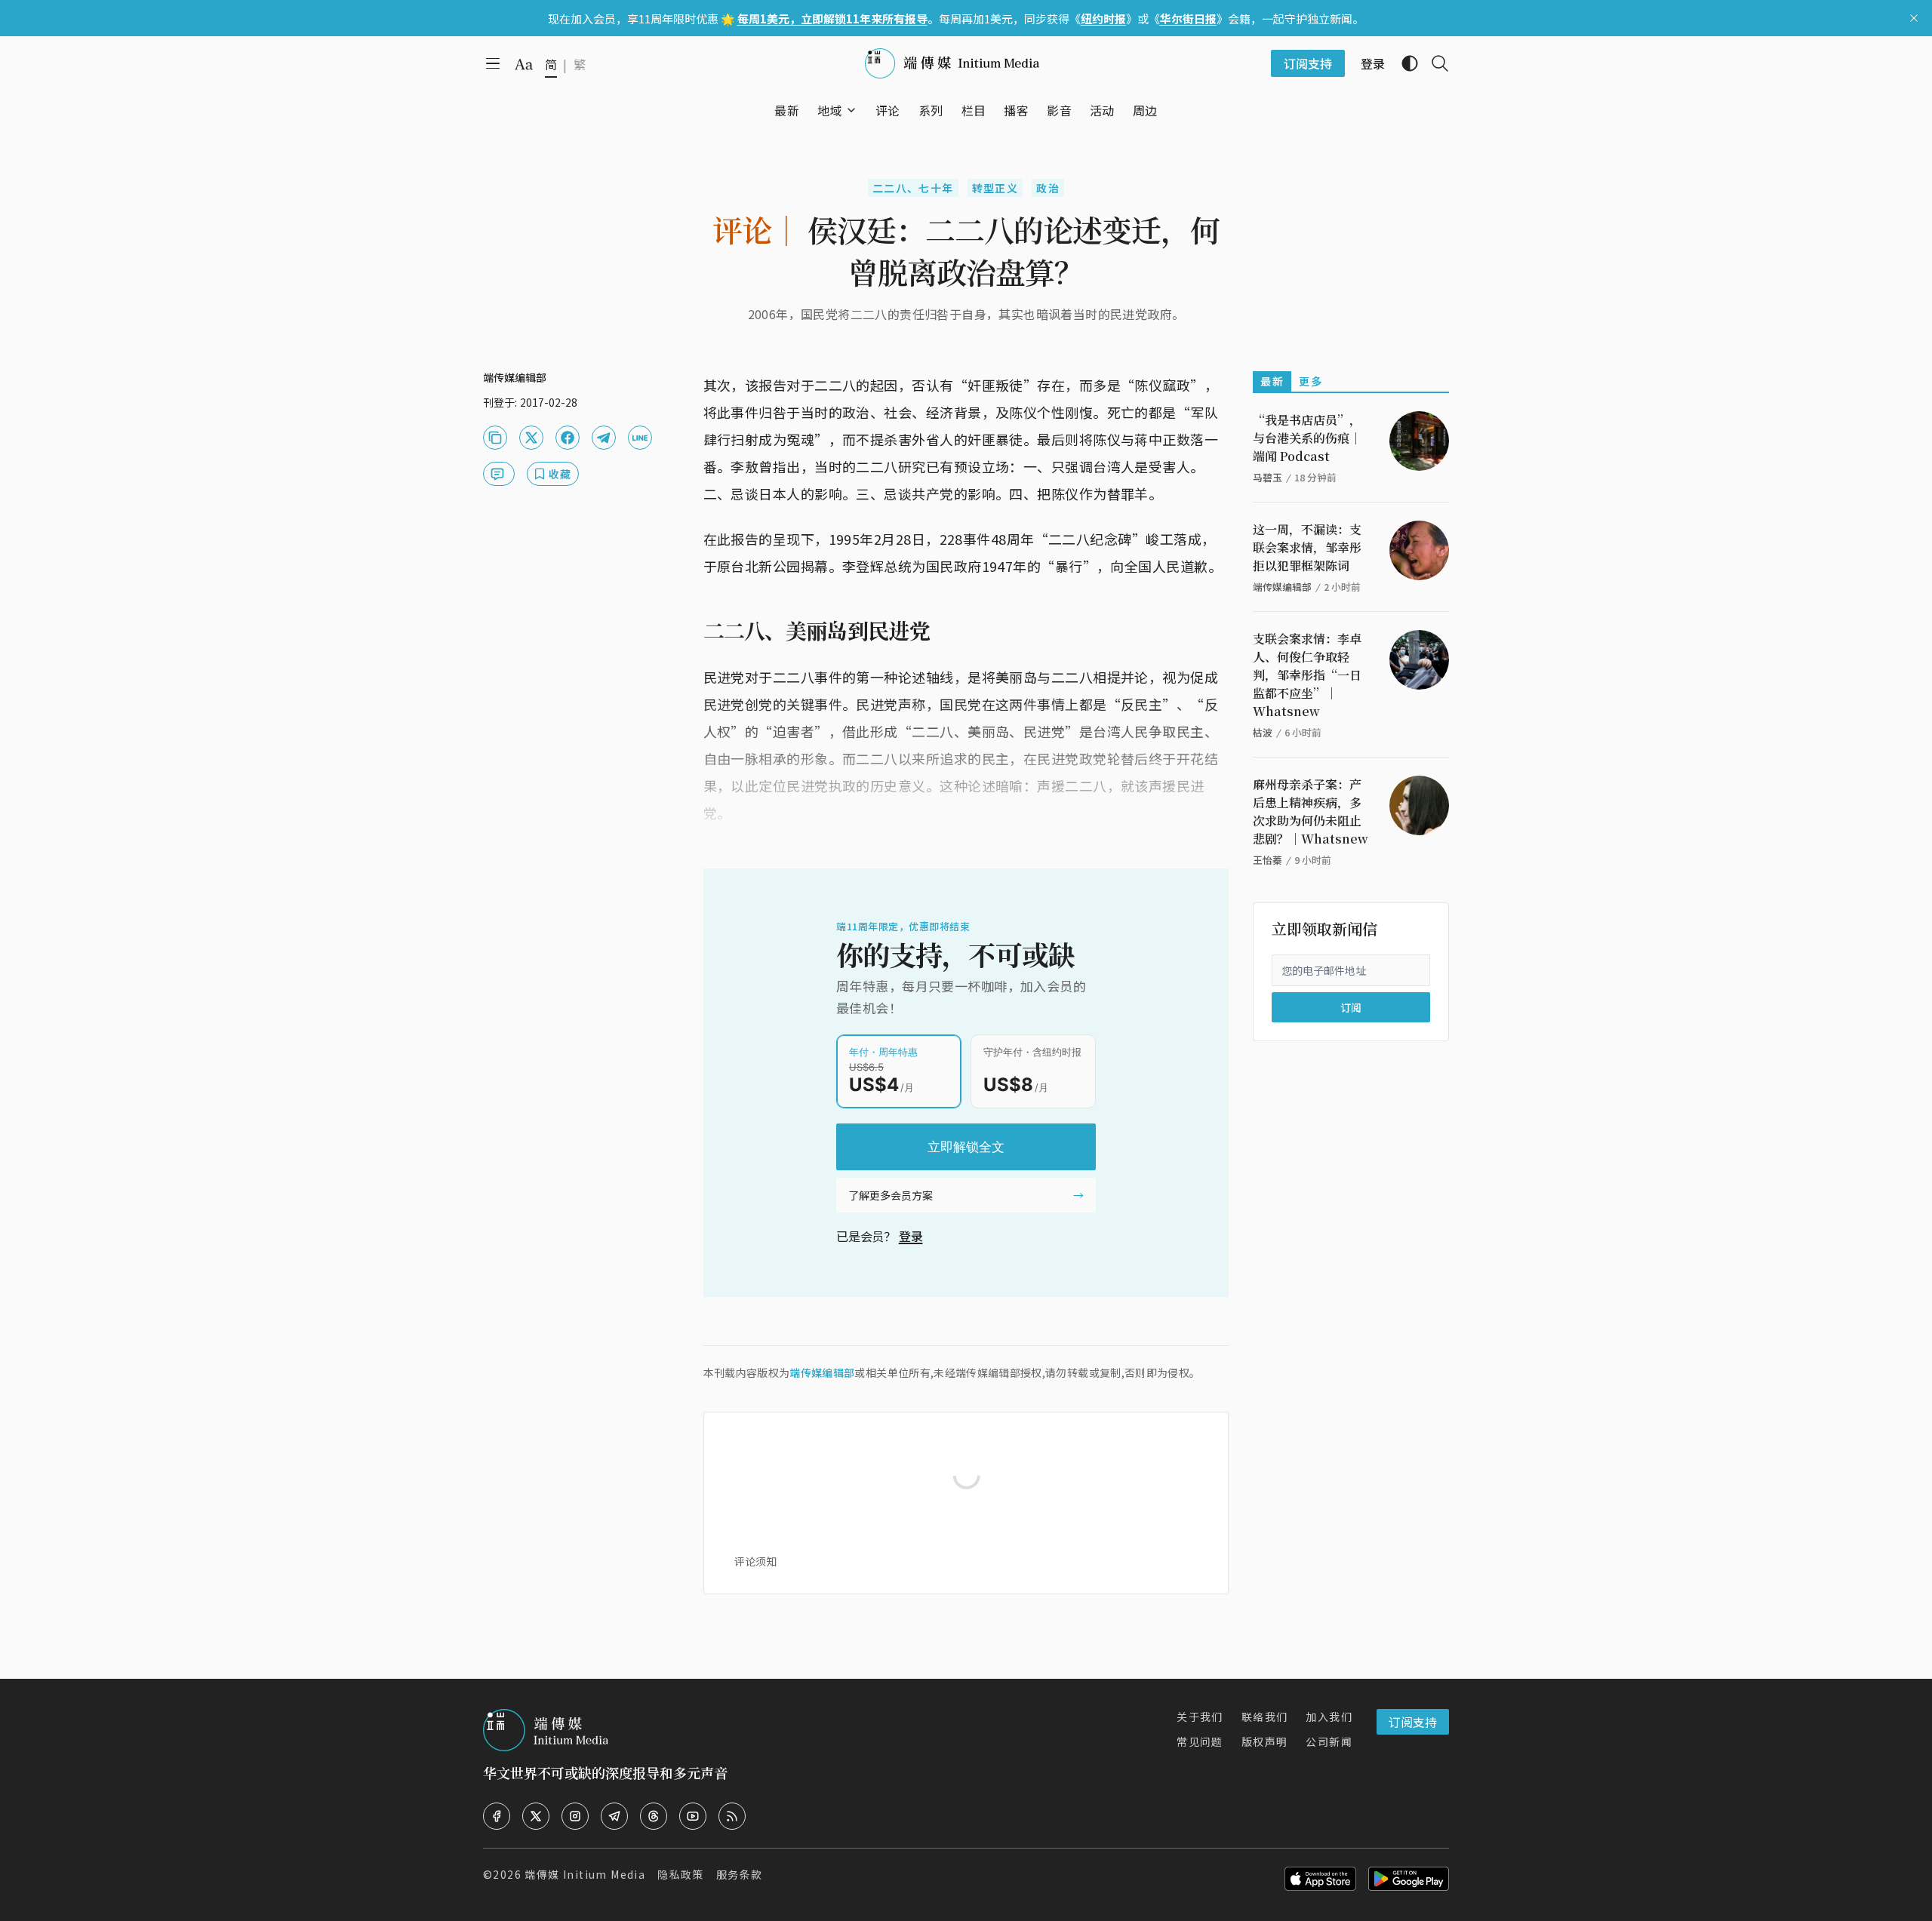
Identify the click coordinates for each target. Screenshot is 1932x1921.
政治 (1048, 188)
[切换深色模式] (1404, 63)
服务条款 (740, 1874)
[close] (1914, 18)
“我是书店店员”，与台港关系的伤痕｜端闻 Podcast (1307, 438)
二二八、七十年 (913, 188)
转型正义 (995, 188)
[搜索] (1434, 63)
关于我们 (1200, 1717)
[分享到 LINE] (640, 438)
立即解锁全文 (966, 1147)
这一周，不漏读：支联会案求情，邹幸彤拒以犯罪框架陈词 (1307, 547)
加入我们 (1329, 1717)
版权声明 (1265, 1741)
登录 (911, 1236)
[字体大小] (524, 64)
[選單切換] (851, 110)
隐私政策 (681, 1874)
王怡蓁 (1267, 860)
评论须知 (755, 1561)
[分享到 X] (531, 438)
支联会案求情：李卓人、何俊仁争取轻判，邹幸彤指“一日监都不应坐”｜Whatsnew (1307, 675)
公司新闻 (1329, 1741)
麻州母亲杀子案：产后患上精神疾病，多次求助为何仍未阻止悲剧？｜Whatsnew (1311, 811)
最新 (1272, 381)
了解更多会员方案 (891, 1195)
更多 (1311, 381)
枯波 (1263, 732)
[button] (830, 110)
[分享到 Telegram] (604, 438)
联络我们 (1265, 1717)
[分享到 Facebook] (568, 438)
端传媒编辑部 (822, 1372)
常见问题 (1200, 1741)
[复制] (495, 438)
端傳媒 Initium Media (585, 1874)
